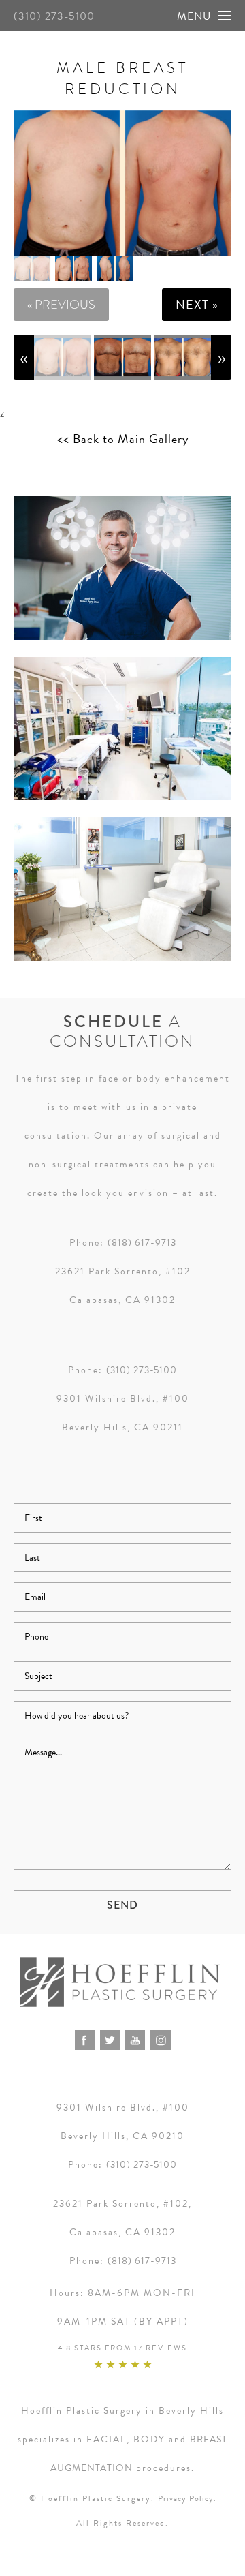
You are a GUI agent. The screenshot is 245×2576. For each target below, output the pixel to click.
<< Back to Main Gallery (123, 439)
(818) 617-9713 (142, 1243)
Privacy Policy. (187, 2498)
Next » (197, 304)
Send (122, 1905)
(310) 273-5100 (54, 16)
